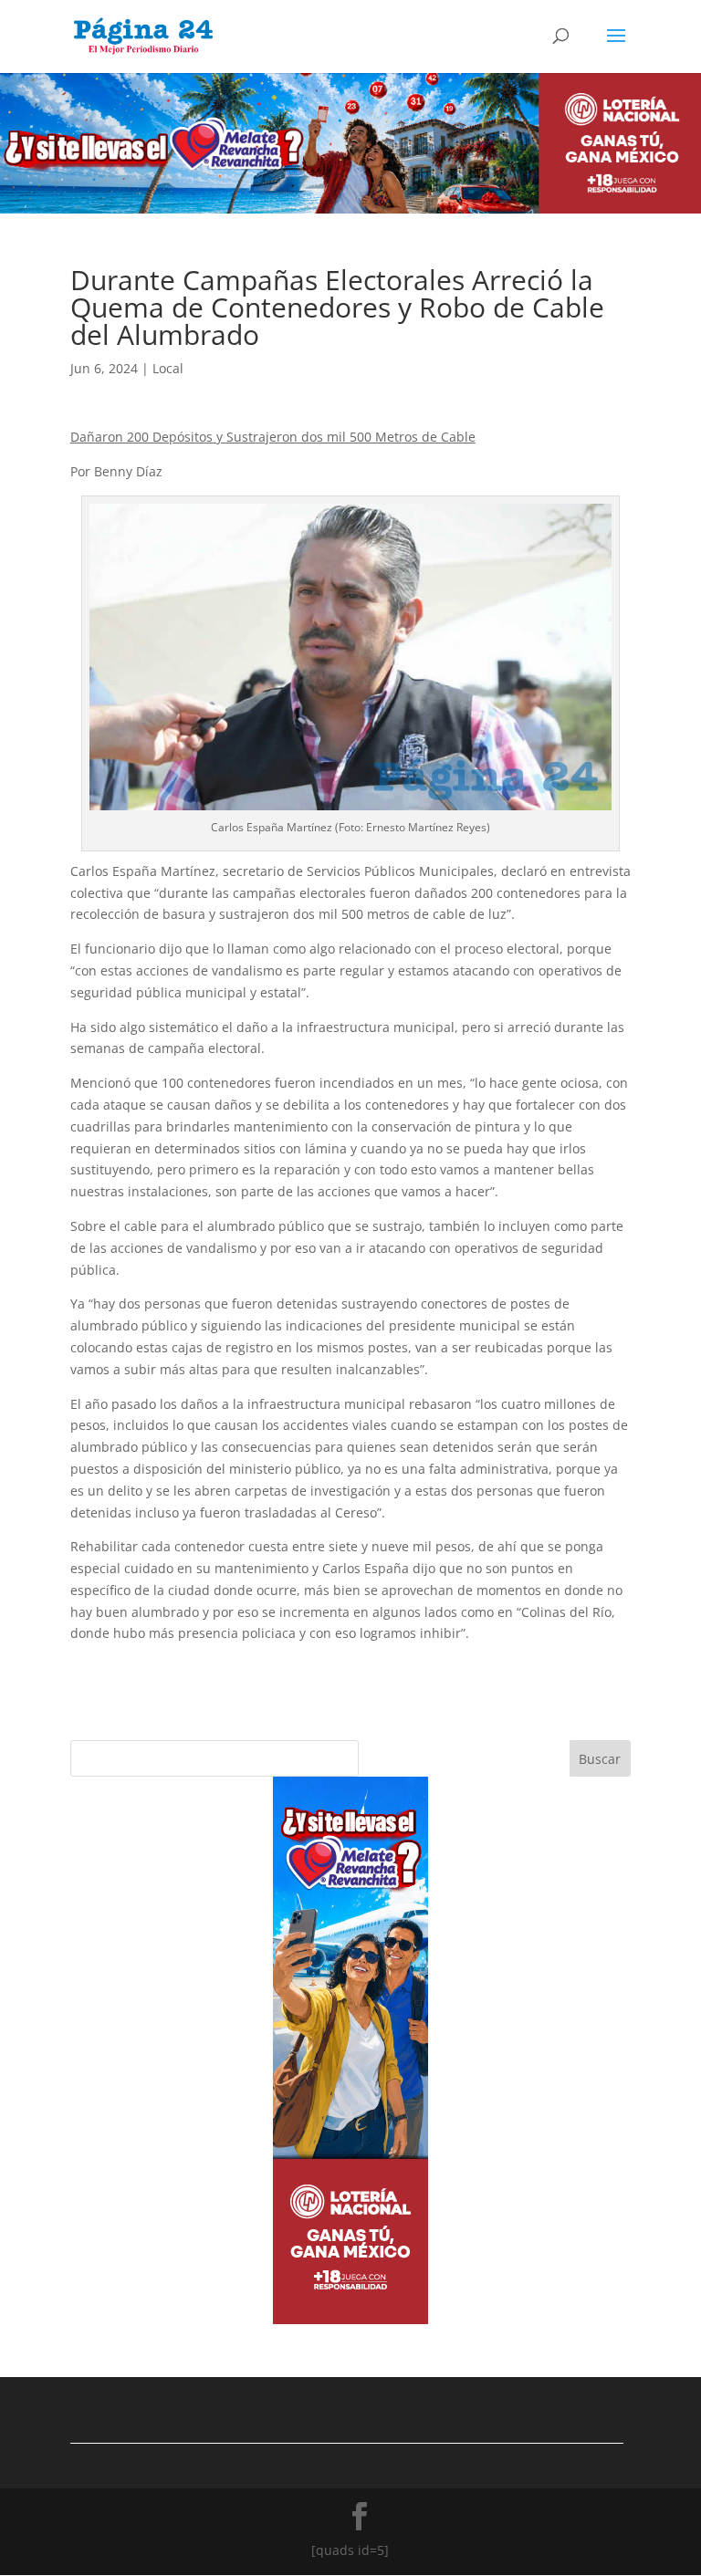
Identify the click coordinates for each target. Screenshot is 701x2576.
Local (168, 368)
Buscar (600, 1759)
